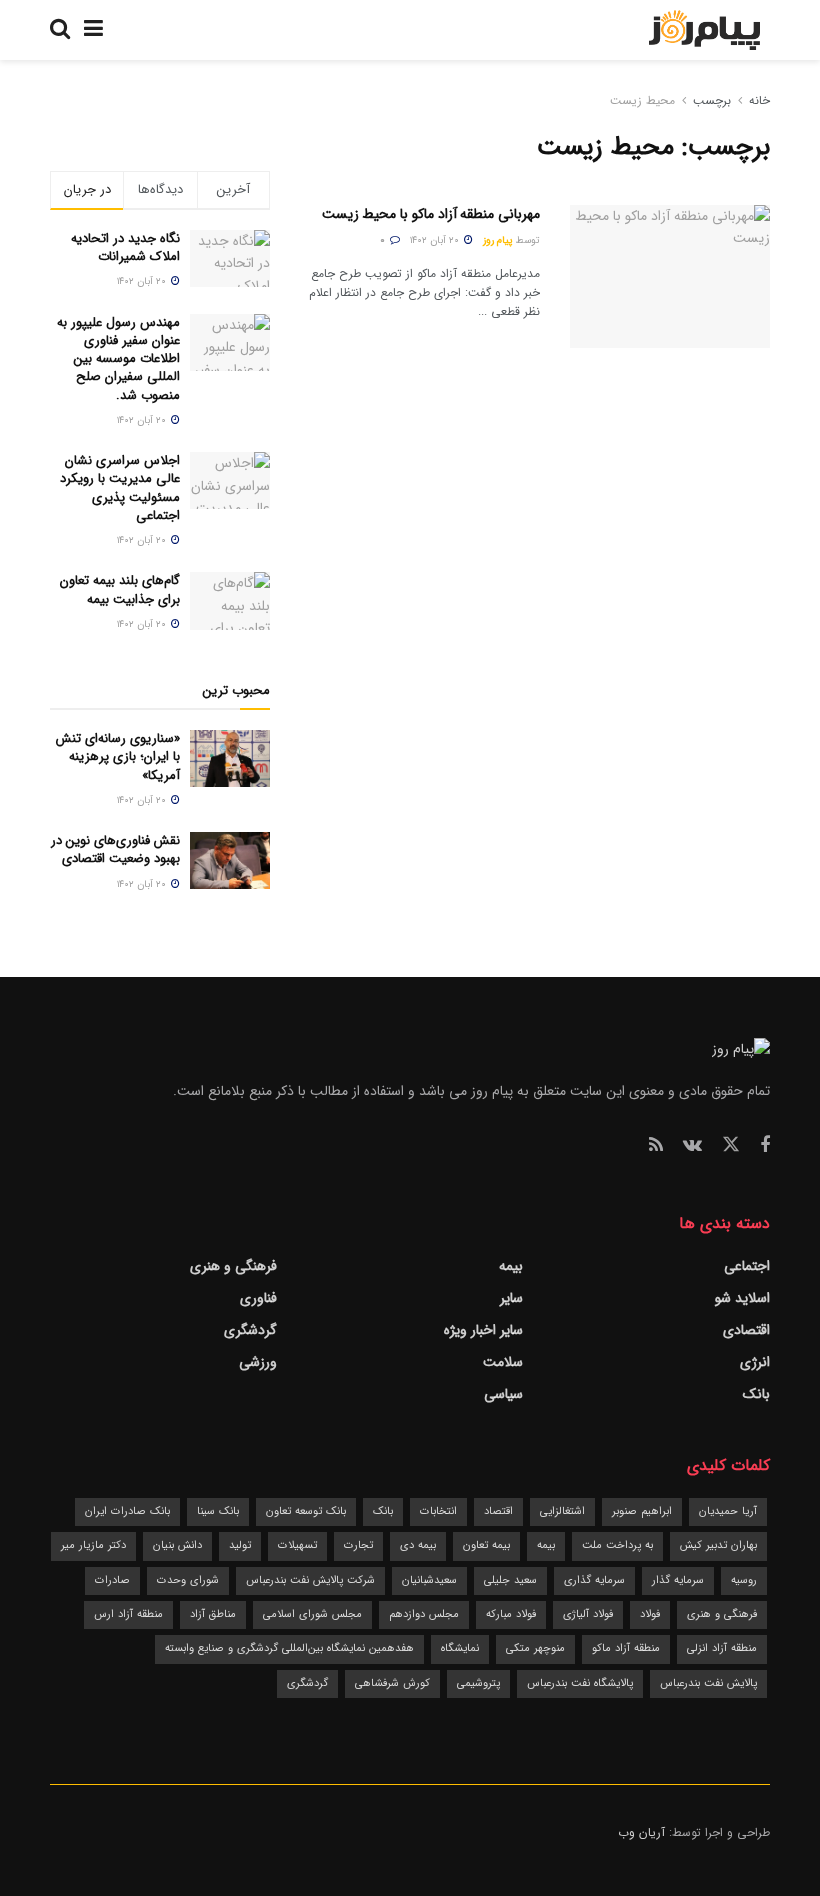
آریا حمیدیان (728, 1511)
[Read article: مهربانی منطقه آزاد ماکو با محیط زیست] (670, 276)
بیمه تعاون (486, 1545)
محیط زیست (642, 100)
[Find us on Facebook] (765, 1146)
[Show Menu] (93, 30)
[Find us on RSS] (656, 1146)
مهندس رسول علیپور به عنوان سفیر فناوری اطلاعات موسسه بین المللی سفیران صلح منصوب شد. (118, 359)
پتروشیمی (478, 1683)
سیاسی (503, 1394)
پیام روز (498, 240)
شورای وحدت (188, 1580)
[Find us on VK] (692, 1146)
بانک (756, 1394)
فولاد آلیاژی (588, 1614)
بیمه (511, 1266)
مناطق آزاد (213, 1614)
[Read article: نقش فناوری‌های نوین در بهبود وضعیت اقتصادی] (230, 860)
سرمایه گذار (678, 1580)
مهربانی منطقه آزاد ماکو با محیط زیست (431, 214)
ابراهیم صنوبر (642, 1511)
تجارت (358, 1545)
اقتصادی (746, 1330)
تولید (240, 1545)
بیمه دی (418, 1545)
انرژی (755, 1362)
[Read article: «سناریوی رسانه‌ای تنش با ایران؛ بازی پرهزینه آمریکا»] (230, 758)
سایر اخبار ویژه (483, 1330)
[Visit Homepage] (704, 30)
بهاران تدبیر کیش (718, 1545)
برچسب (712, 100)
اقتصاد (498, 1511)
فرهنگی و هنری (233, 1266)
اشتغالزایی (562, 1511)
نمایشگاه (460, 1648)
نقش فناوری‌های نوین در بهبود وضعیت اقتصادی (115, 849)
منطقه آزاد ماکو (626, 1648)
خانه (757, 100)
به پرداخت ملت (617, 1545)
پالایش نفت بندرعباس (708, 1683)
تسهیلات (297, 1545)
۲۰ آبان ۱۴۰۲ (436, 240)
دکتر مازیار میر (93, 1545)
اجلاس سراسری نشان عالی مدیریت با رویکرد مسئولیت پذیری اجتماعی (120, 488)
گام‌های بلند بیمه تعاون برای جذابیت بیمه (120, 589)
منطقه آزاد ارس (128, 1614)
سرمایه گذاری (594, 1580)
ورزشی (258, 1362)
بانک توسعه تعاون (306, 1511)
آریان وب (641, 1832)
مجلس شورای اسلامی (312, 1614)
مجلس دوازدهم (424, 1614)
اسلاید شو (742, 1298)
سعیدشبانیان (429, 1580)
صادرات (112, 1580)
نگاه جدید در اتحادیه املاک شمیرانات (125, 247)
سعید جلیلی (510, 1580)
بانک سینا (218, 1511)
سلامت (503, 1362)
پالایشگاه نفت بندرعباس (580, 1683)
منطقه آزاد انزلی (722, 1648)
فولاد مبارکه (511, 1614)
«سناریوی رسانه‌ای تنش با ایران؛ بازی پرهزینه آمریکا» (118, 756)
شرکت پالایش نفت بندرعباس (310, 1580)
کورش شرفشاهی (392, 1683)
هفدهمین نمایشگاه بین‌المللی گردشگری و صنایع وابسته (289, 1648)
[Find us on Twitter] (731, 1145)
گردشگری (250, 1330)
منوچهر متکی (535, 1648)
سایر (511, 1298)
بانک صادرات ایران (127, 1511)
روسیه (744, 1580)
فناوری (258, 1298)
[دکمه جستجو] (60, 30)
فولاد (650, 1614)
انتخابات (438, 1511)
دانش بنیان (177, 1545)
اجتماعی (747, 1266)
